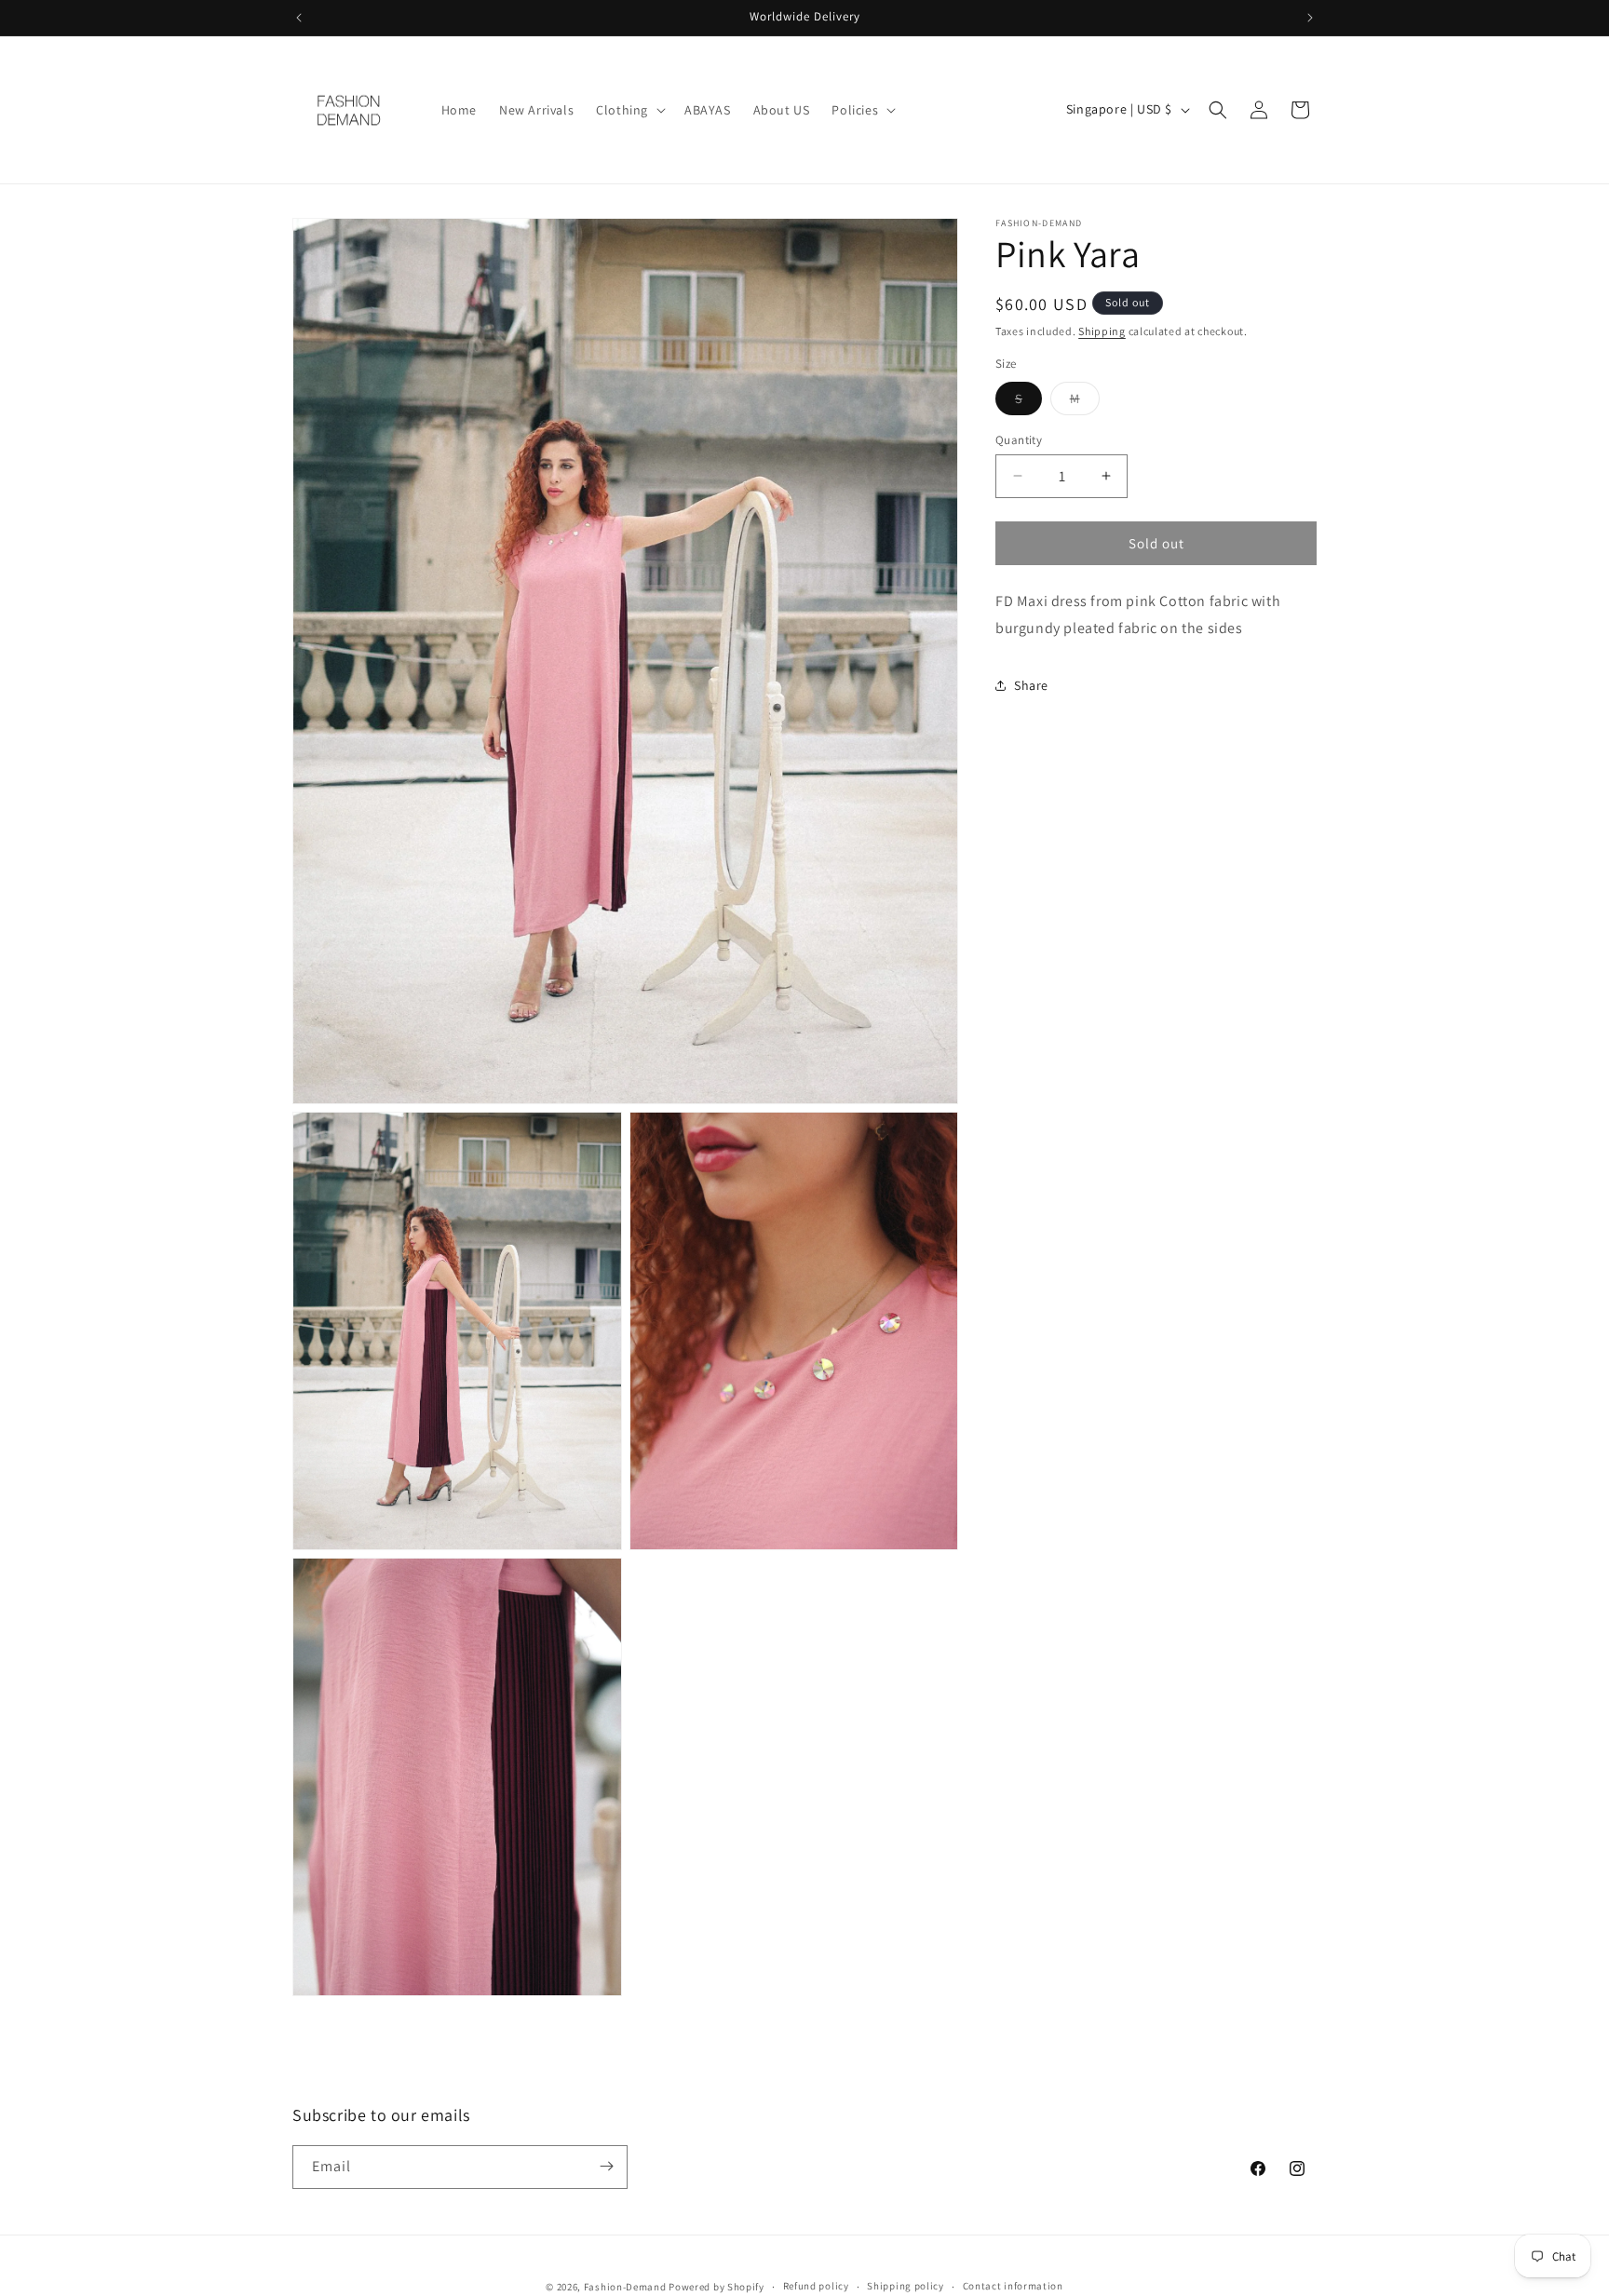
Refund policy (816, 2287)
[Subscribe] (606, 2166)
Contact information (1013, 2287)
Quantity (1019, 439)
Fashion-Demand (625, 2287)
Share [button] (1031, 685)
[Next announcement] (1310, 18)
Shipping (1102, 331)
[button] (629, 110)
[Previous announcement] (299, 18)
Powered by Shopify (717, 2287)
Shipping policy (906, 2287)
